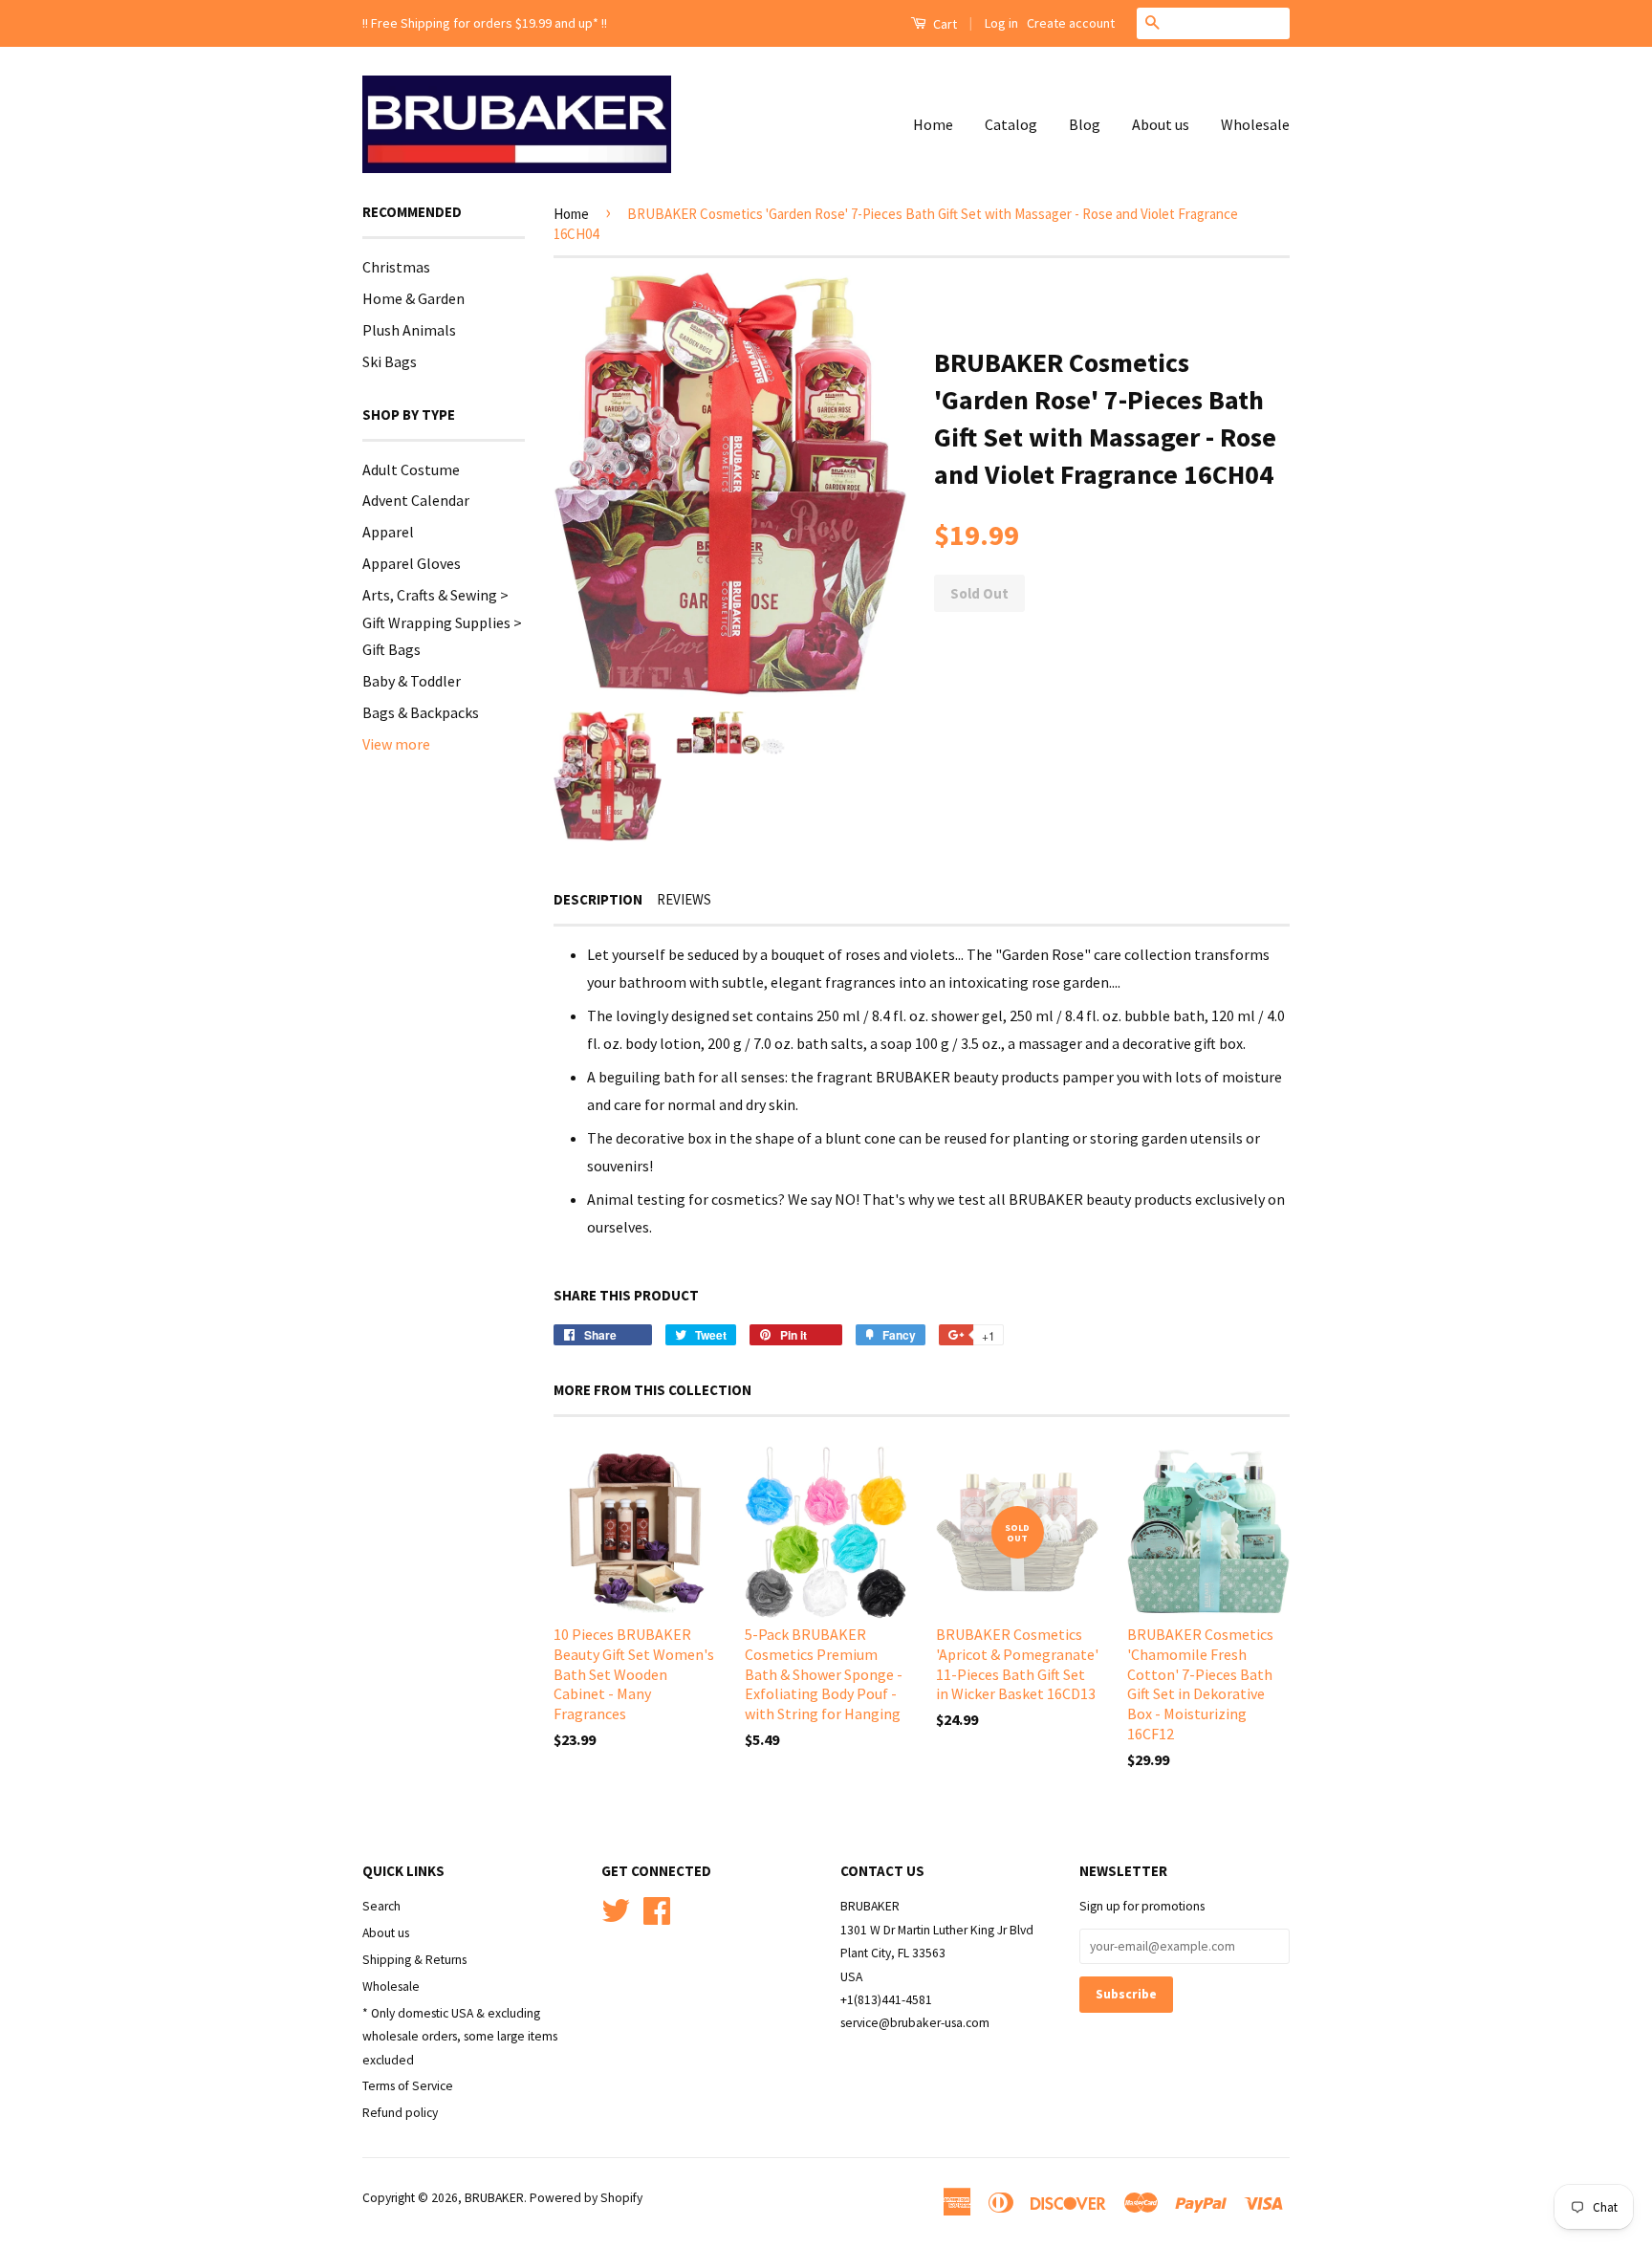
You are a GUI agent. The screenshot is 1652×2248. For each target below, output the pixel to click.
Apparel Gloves (412, 563)
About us (1161, 124)
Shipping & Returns (414, 1960)
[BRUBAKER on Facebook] (657, 1908)
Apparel (388, 532)
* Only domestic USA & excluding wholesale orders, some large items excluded (460, 2037)
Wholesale (1255, 124)
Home (933, 124)
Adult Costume (411, 469)
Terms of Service (408, 2086)
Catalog (1011, 124)
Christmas (396, 267)
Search (381, 1906)
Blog (1085, 124)
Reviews (684, 899)
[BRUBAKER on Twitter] (616, 1908)
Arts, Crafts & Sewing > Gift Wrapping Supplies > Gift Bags (442, 622)
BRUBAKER (494, 2198)
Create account (1071, 23)
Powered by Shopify (586, 2198)
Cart (944, 24)
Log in (1001, 23)
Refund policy (400, 2113)
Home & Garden (413, 298)
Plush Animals (409, 330)
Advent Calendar (416, 500)
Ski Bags (390, 361)
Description (598, 899)
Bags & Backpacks (421, 712)
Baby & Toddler (412, 681)
